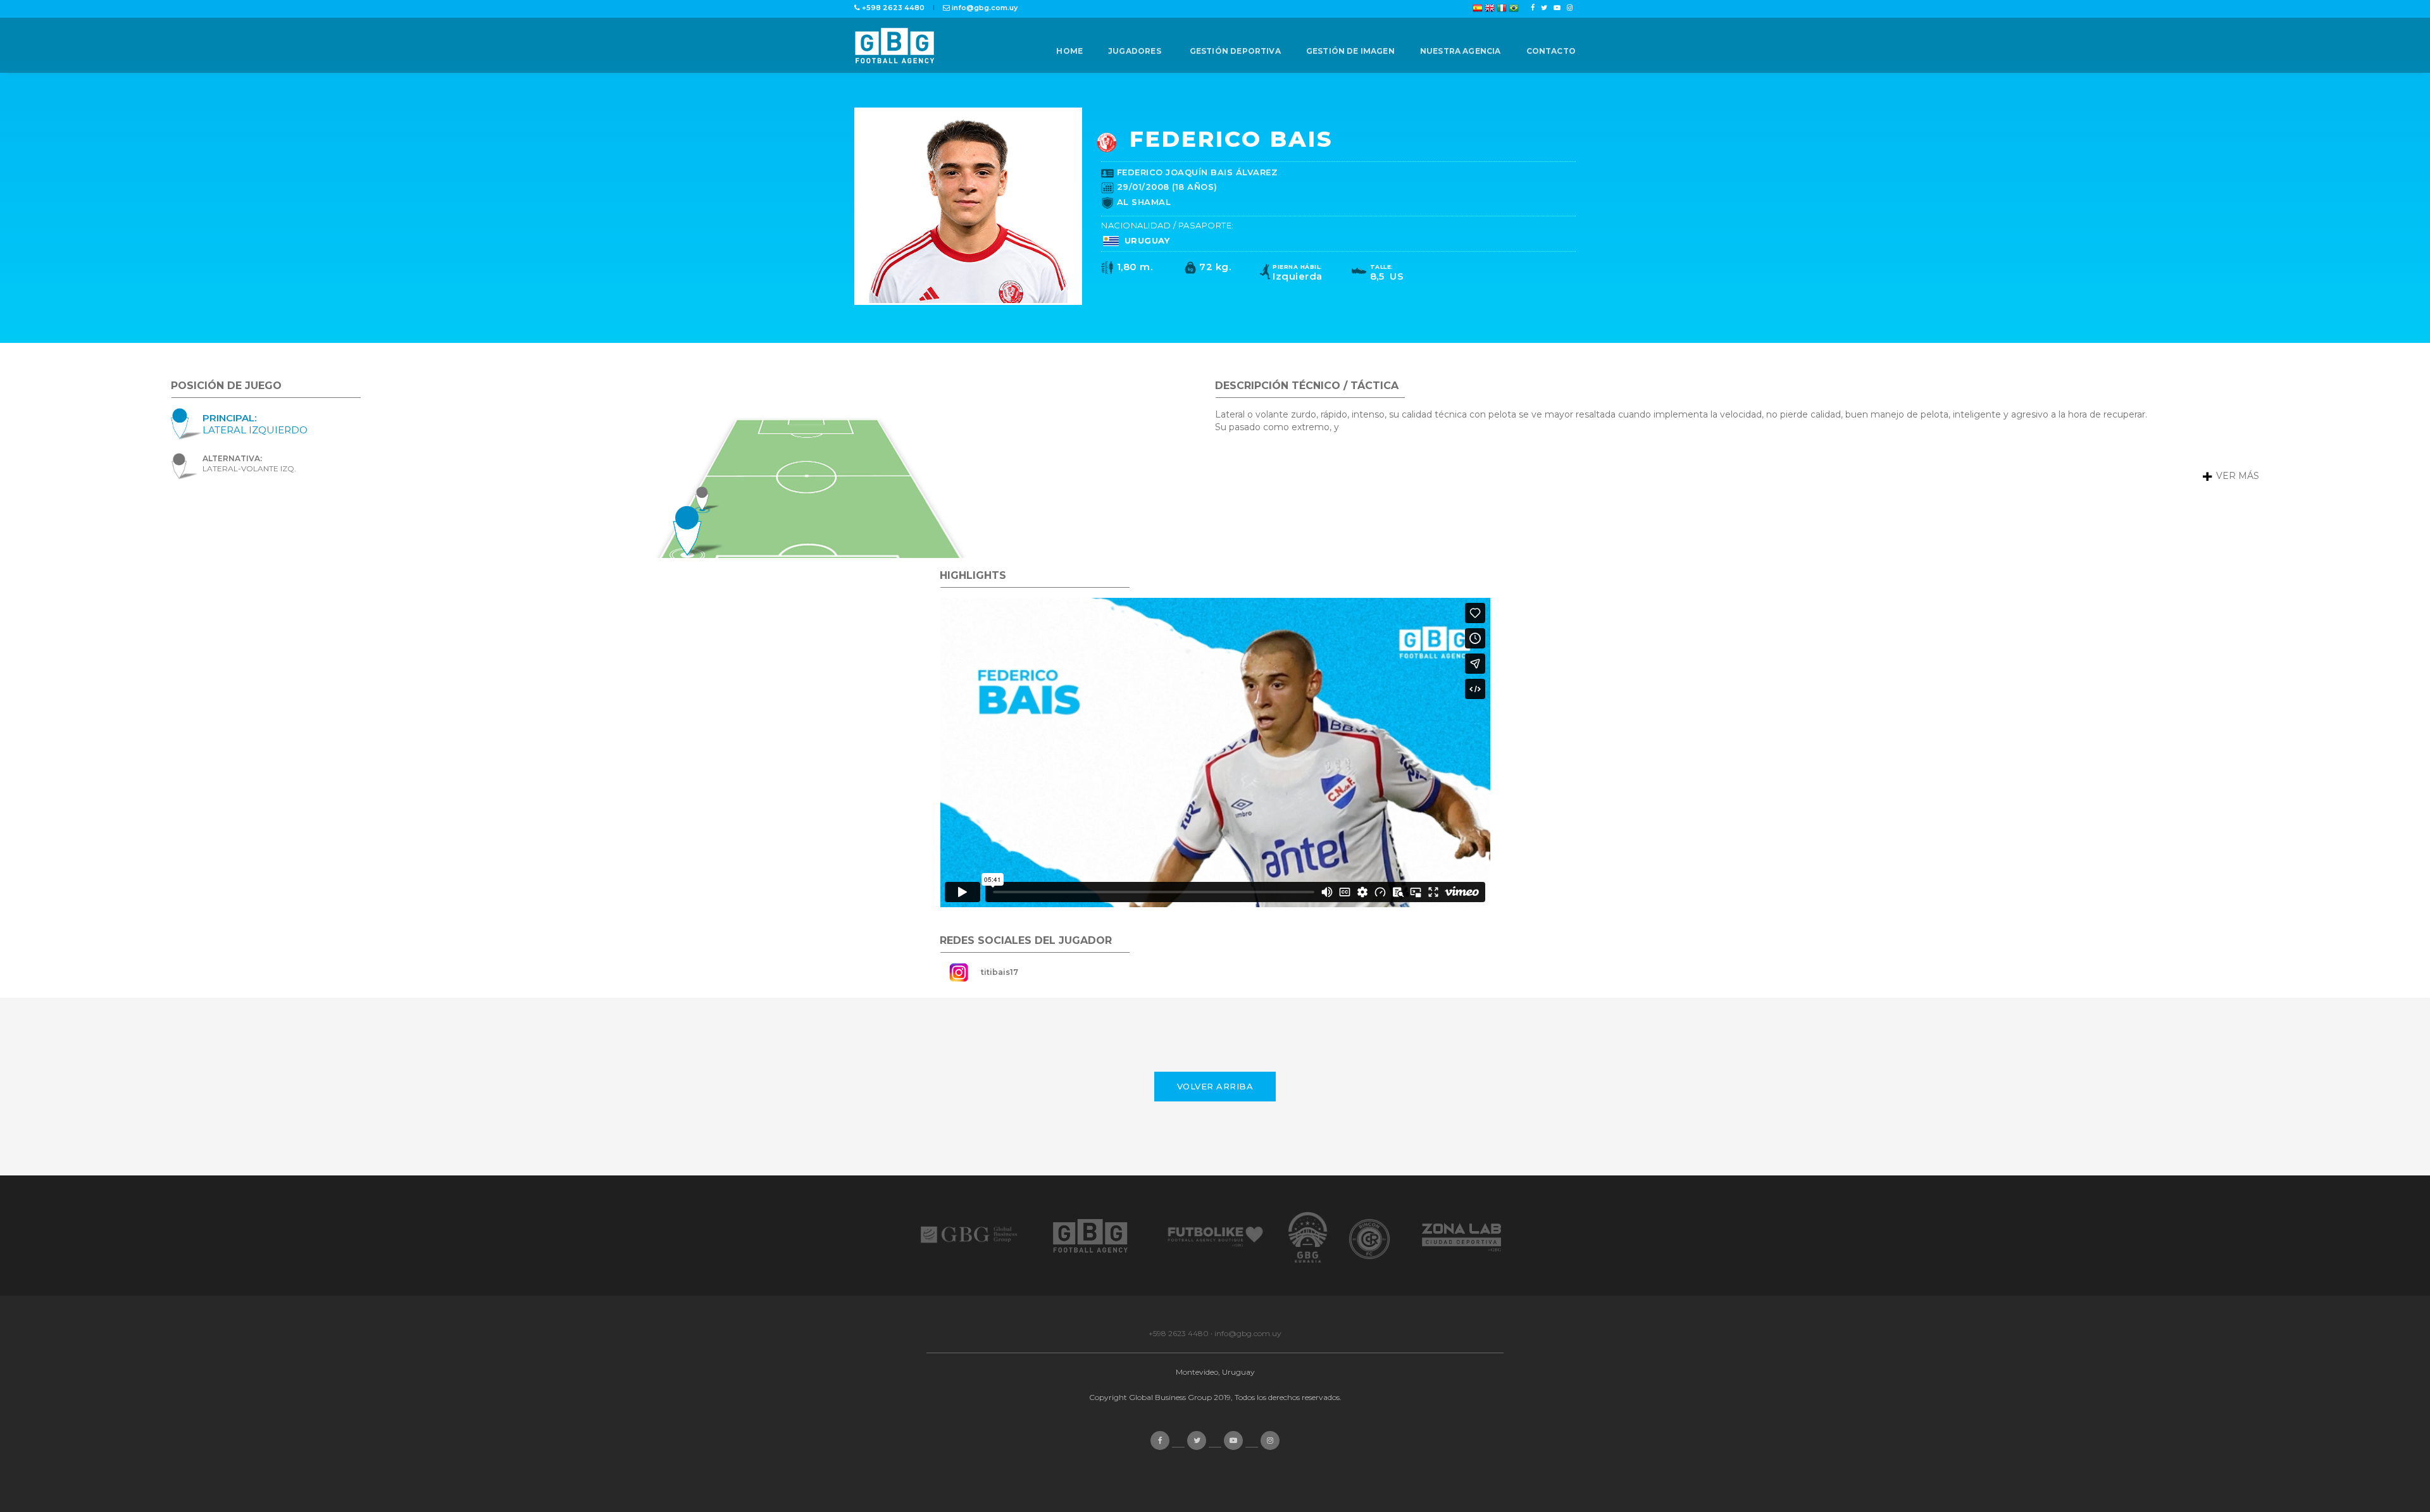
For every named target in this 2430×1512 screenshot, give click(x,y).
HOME (1069, 51)
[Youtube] (1557, 8)
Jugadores (1135, 51)
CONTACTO (1551, 51)
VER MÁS (2236, 476)
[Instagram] (1570, 8)
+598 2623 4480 (1179, 1333)
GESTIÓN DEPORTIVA (1235, 51)
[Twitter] (1544, 8)
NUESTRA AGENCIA (1461, 51)
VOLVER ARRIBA (1215, 1086)
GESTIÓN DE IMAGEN (1350, 51)
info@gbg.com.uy (1248, 1333)
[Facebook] (1533, 8)
